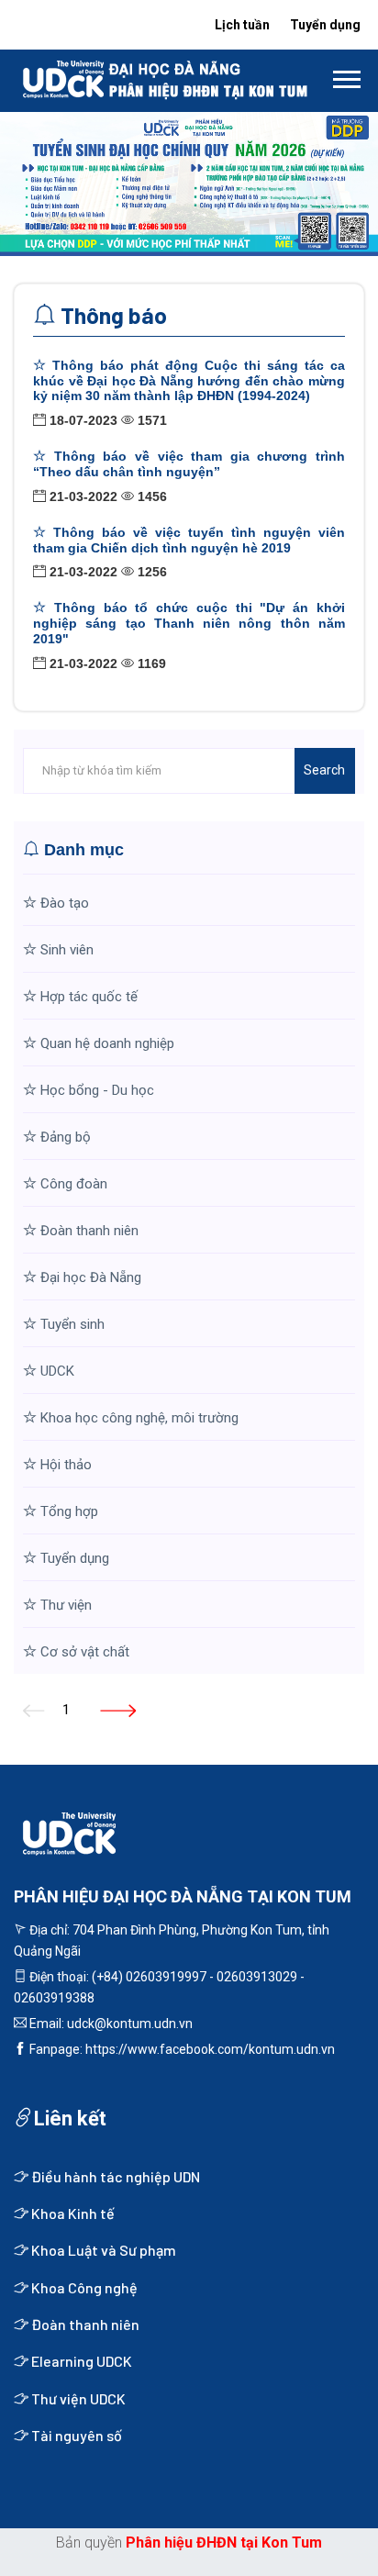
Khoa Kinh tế (72, 2213)
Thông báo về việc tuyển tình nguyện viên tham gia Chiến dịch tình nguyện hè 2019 (189, 540)
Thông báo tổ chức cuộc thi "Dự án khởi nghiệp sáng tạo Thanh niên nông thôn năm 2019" (189, 623)
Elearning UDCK (80, 2361)
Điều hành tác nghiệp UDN (114, 2176)
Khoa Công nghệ (83, 2287)
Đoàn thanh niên (84, 2324)
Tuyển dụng (325, 25)
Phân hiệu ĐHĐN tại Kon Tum (224, 2543)
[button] (345, 76)
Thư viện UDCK (77, 2398)
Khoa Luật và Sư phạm (102, 2250)
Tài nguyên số (75, 2435)
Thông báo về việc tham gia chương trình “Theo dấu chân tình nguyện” (189, 464)
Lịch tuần (242, 25)
